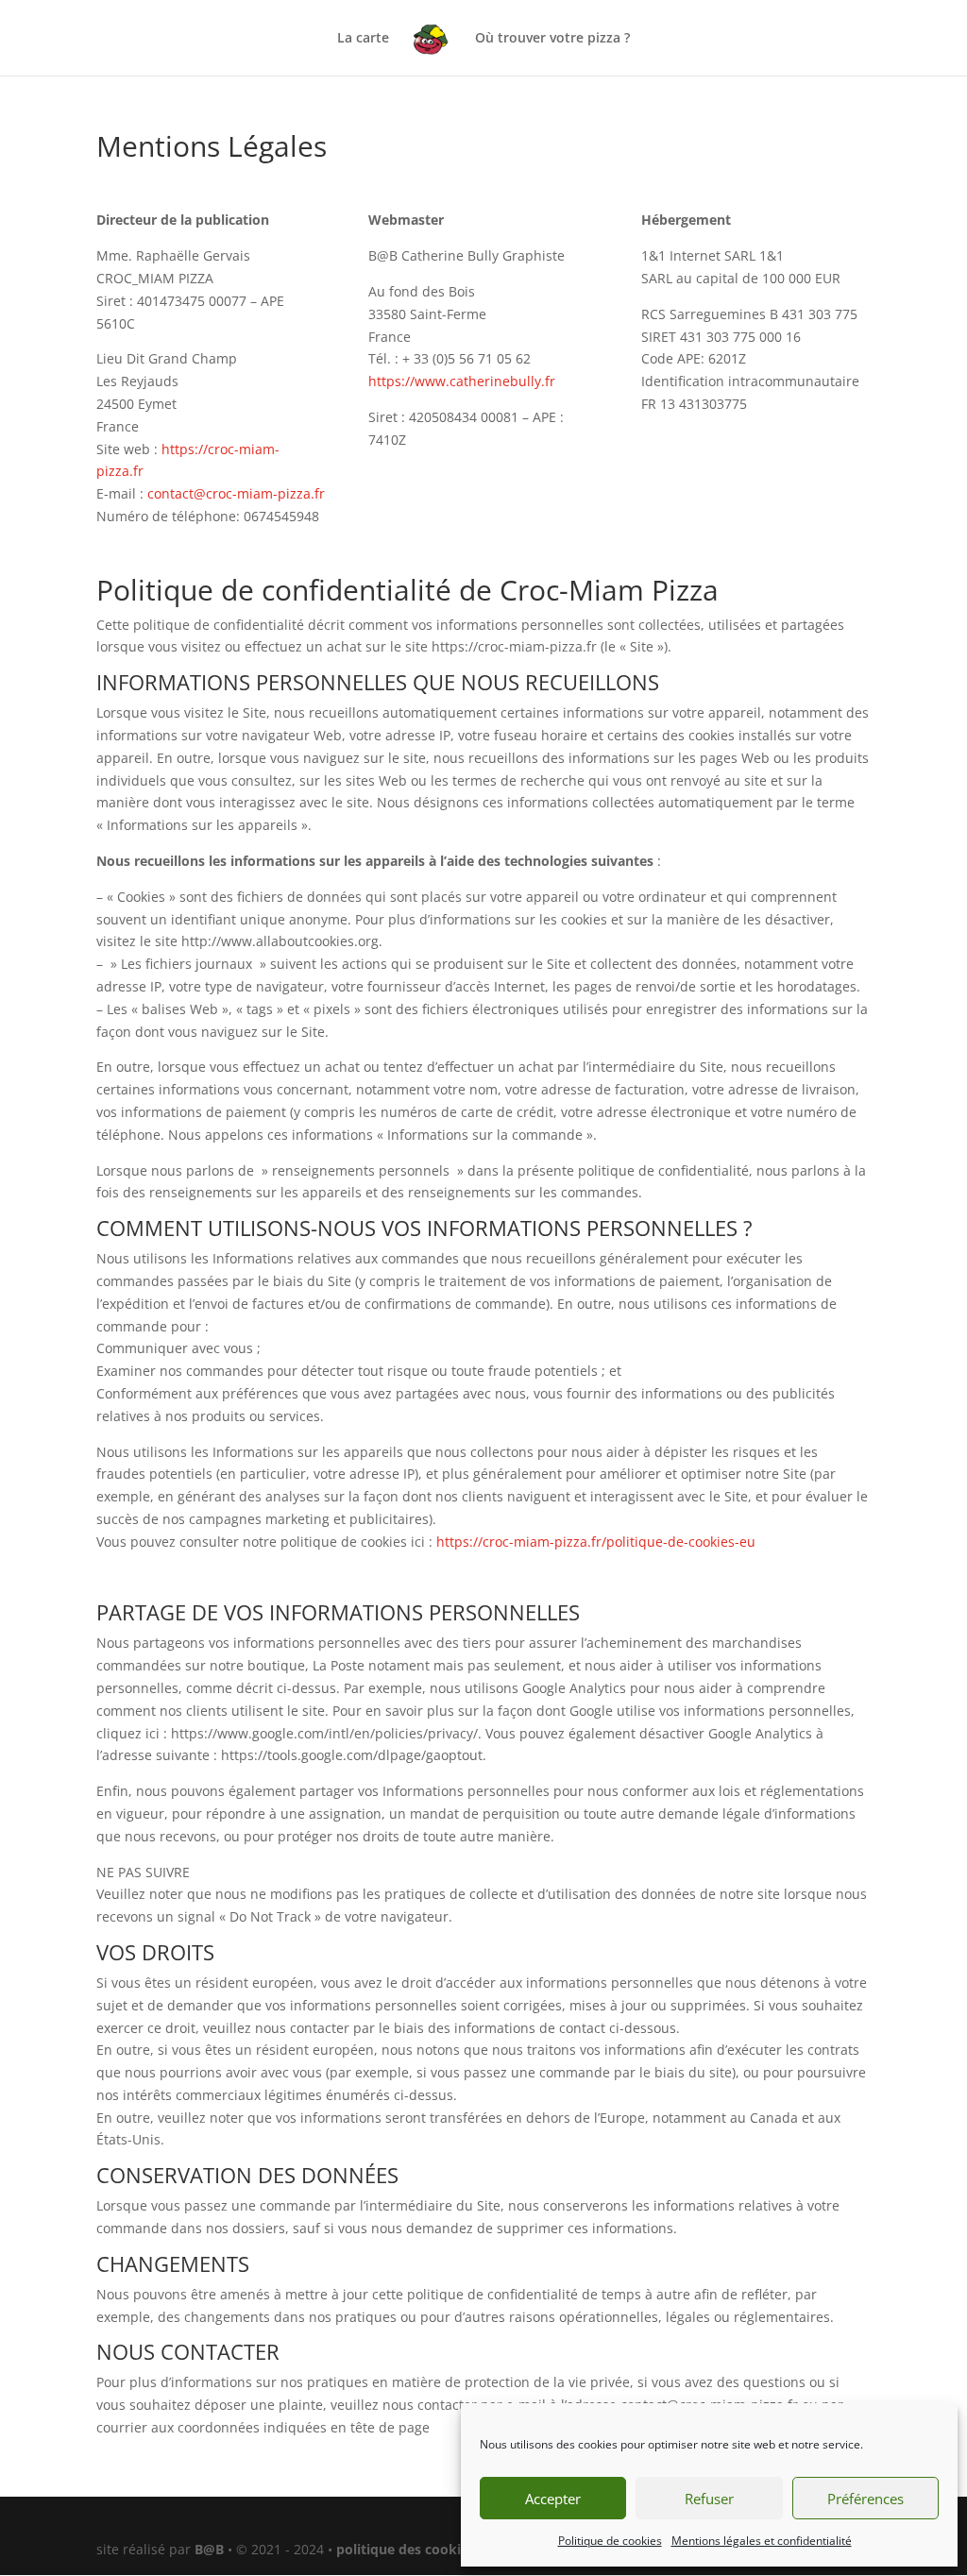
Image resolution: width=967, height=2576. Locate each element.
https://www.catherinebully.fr (462, 381)
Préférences (865, 2499)
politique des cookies (406, 2549)
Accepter (553, 2499)
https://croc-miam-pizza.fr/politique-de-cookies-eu (596, 1542)
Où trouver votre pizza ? (552, 39)
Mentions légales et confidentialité (762, 2541)
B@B (209, 2549)
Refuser (709, 2499)
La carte (363, 39)
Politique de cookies (610, 2541)
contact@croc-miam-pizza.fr (236, 493)
